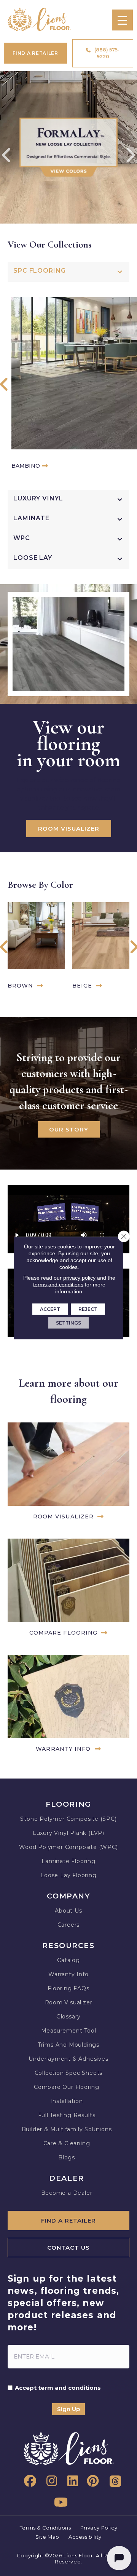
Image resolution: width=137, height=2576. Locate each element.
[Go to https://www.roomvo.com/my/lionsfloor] (68, 1473)
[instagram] (49, 2481)
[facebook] (29, 2481)
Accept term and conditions (58, 2388)
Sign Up (68, 2409)
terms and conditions (58, 1285)
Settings (68, 1323)
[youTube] (60, 2502)
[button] (4, 386)
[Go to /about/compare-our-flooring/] (68, 1589)
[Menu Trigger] (122, 20)
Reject (88, 1309)
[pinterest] (91, 2481)
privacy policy (79, 1278)
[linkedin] (70, 2481)
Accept (50, 1309)
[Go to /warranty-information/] (68, 1705)
